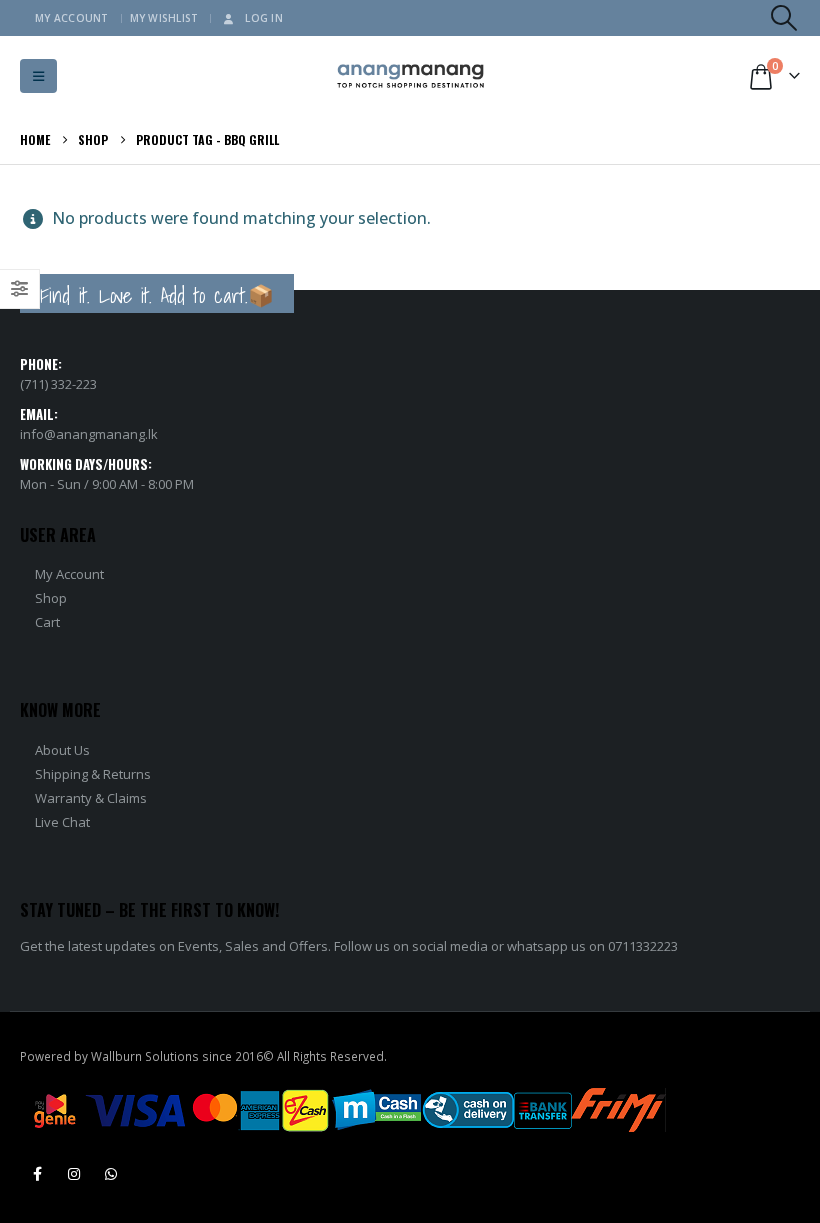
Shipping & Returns (93, 774)
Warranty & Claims (91, 798)
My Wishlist (164, 18)
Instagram (74, 1174)
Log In (264, 18)
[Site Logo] (410, 76)
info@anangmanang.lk (89, 434)
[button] (784, 18)
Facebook (37, 1174)
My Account (72, 18)
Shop (51, 598)
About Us (62, 750)
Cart (47, 622)
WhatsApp (111, 1174)
